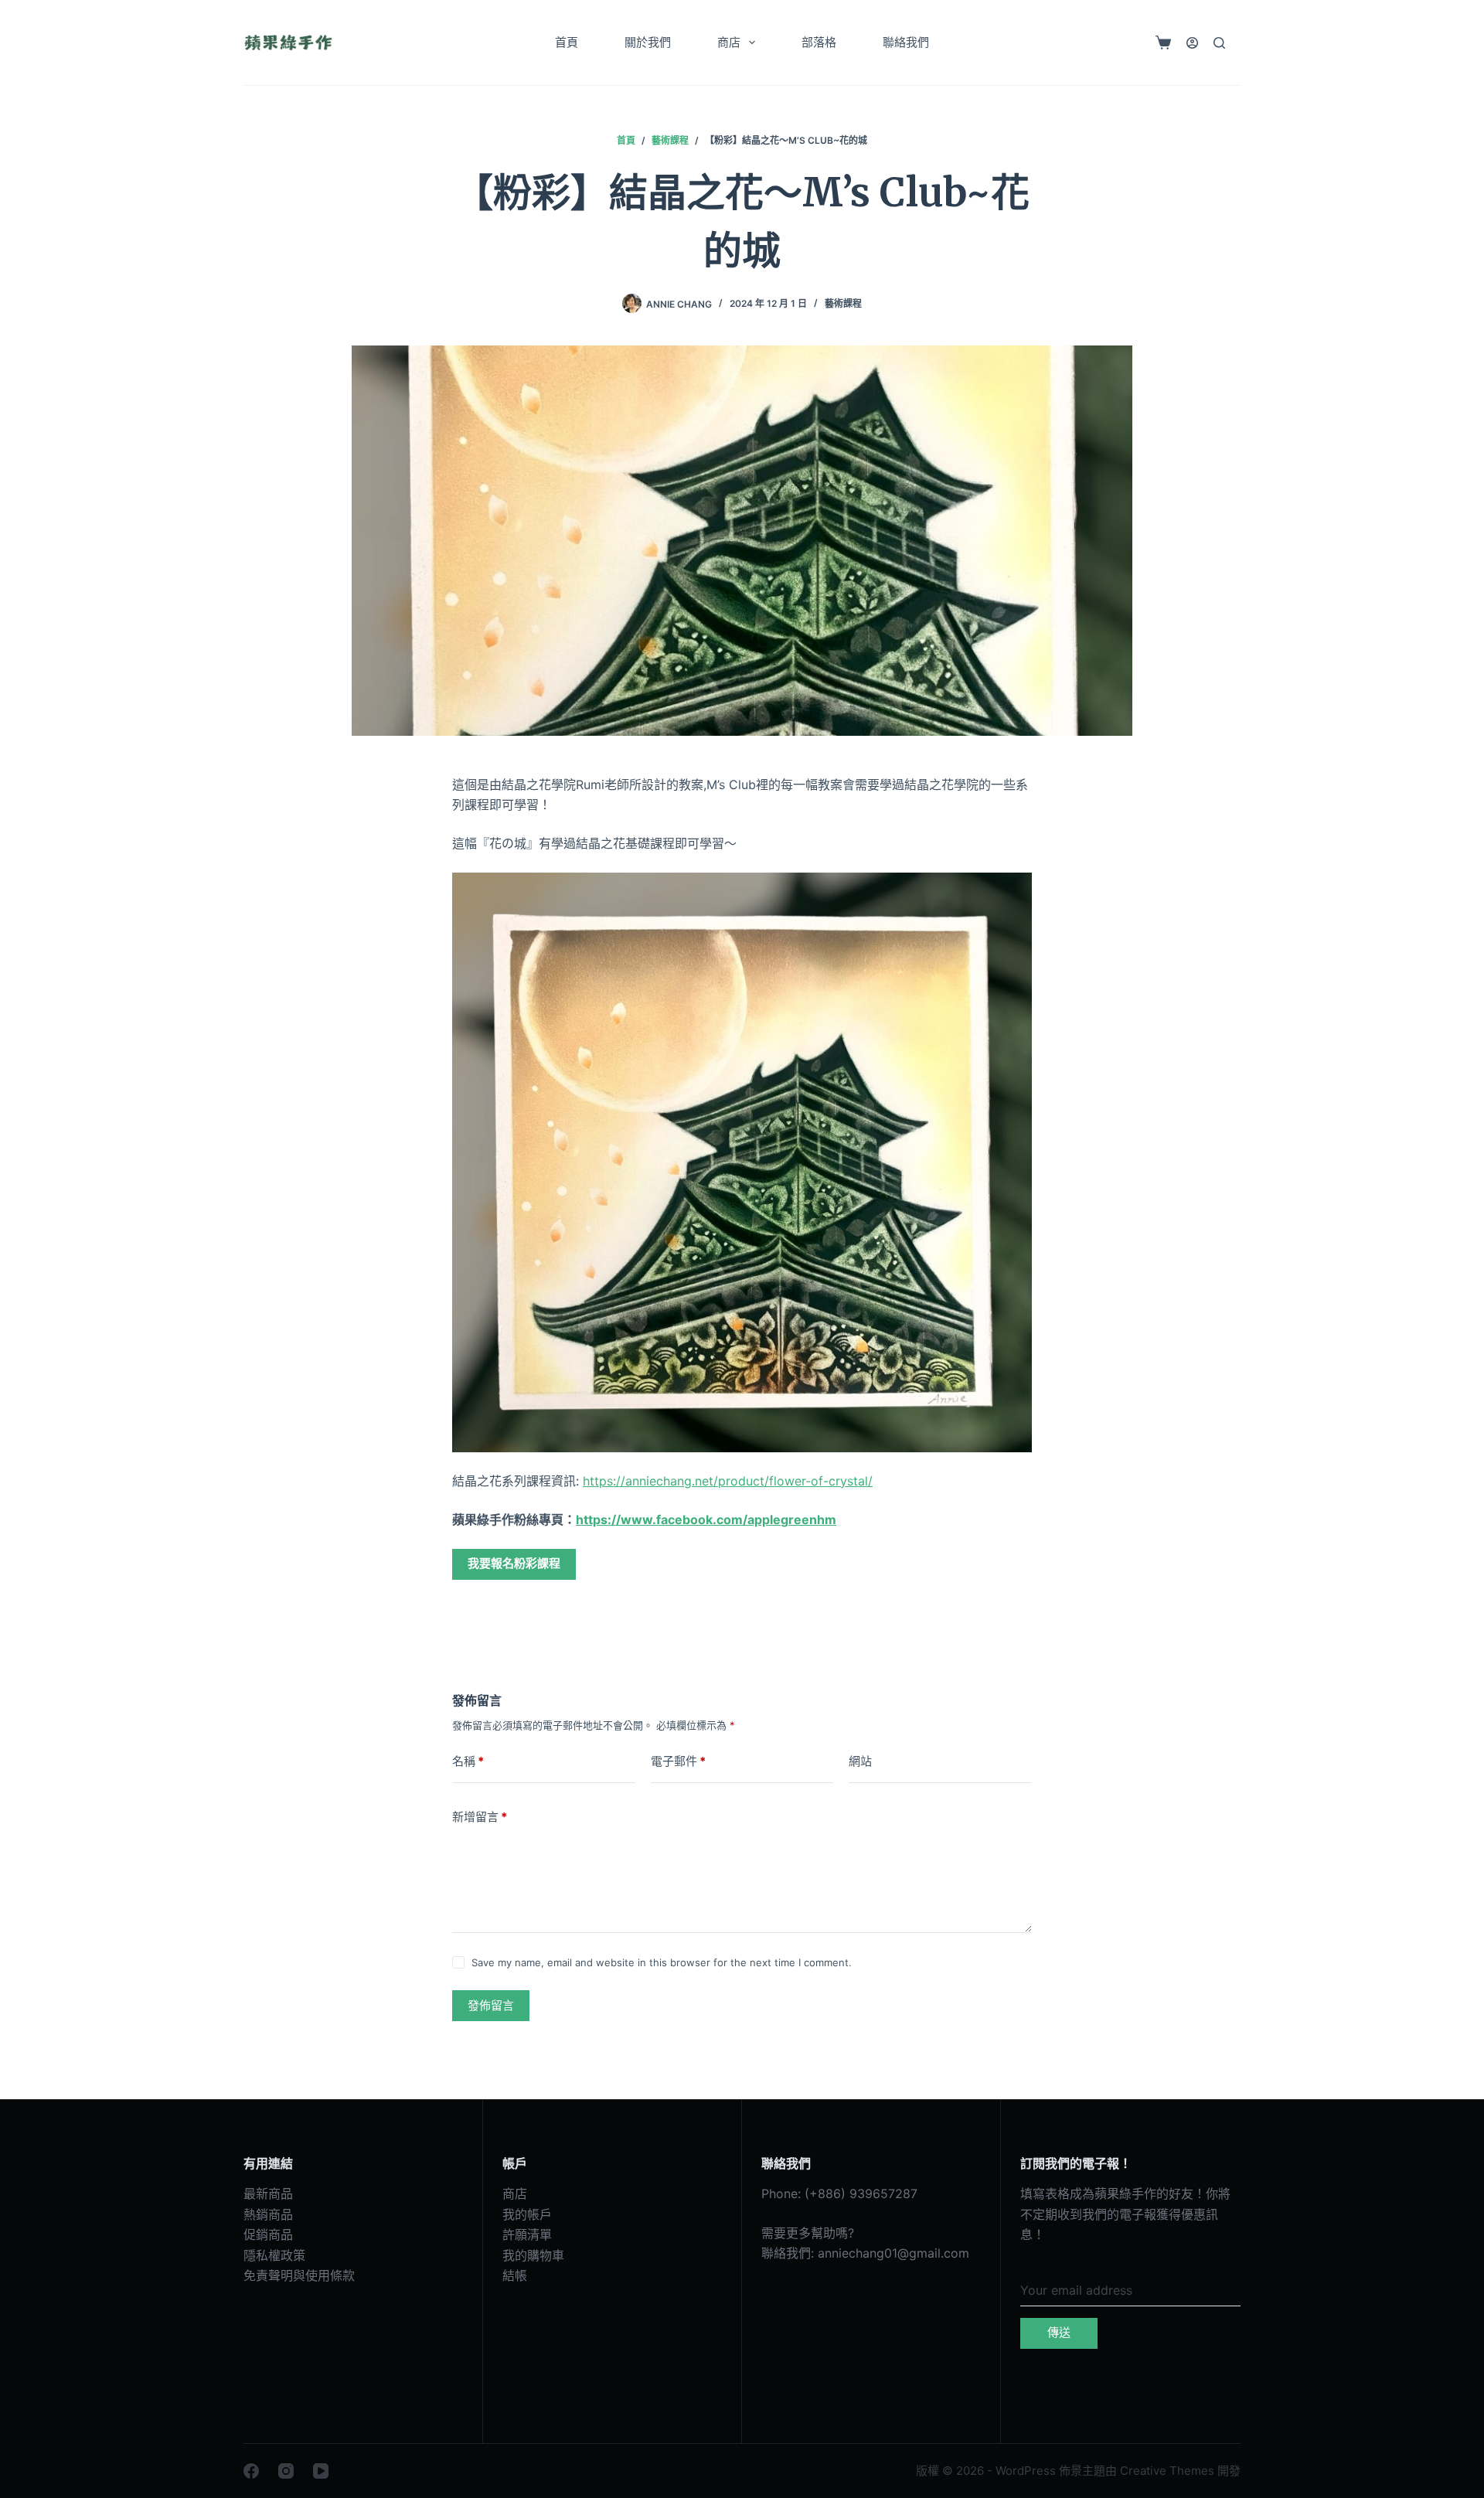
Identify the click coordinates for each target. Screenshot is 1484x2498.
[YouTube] (321, 2471)
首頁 (567, 42)
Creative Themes (1167, 2471)
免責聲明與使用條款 (299, 2275)
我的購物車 (533, 2255)
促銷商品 (268, 2234)
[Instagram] (286, 2471)
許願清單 (527, 2234)
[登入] (1192, 43)
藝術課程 (843, 303)
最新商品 (268, 2193)
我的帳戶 (527, 2214)
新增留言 (480, 1817)
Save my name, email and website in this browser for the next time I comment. (662, 1962)
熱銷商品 (268, 2214)
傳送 (1059, 2332)
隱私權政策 (274, 2255)
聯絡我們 (906, 42)
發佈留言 (491, 2005)
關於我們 (648, 42)
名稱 (468, 1761)
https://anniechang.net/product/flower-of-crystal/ (728, 1481)
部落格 (819, 42)
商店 (729, 42)
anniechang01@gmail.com (893, 2253)
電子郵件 (678, 1761)
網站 (860, 1761)
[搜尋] (1219, 43)
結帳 (515, 2275)
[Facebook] (251, 2471)
